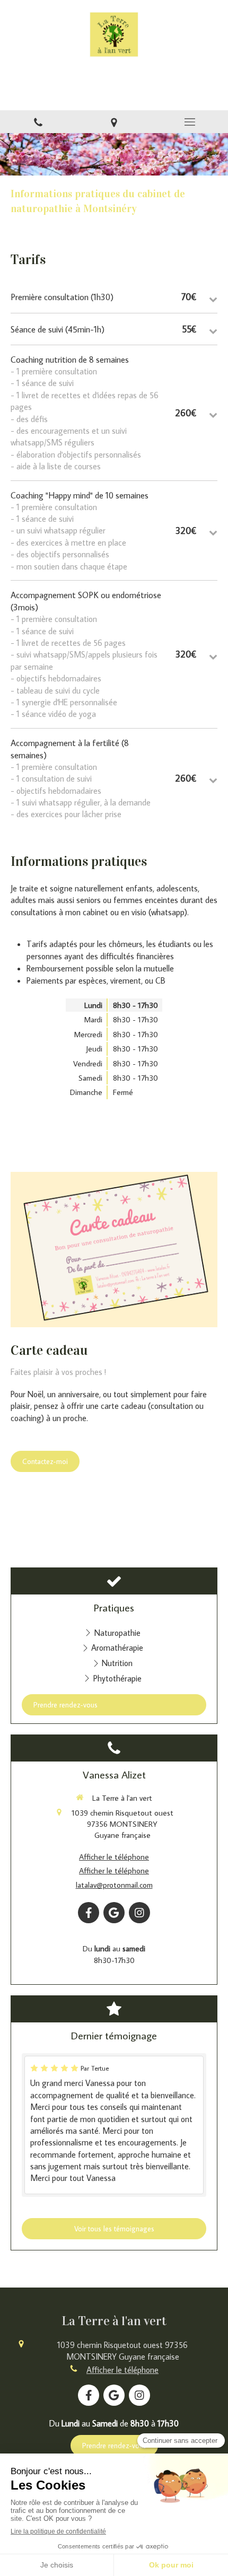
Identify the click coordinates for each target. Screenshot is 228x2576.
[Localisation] (114, 122)
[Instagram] (139, 1913)
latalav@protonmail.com (114, 1885)
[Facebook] (89, 1913)
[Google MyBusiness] (114, 1913)
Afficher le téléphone (114, 1857)
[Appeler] (38, 122)
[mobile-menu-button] (190, 122)
